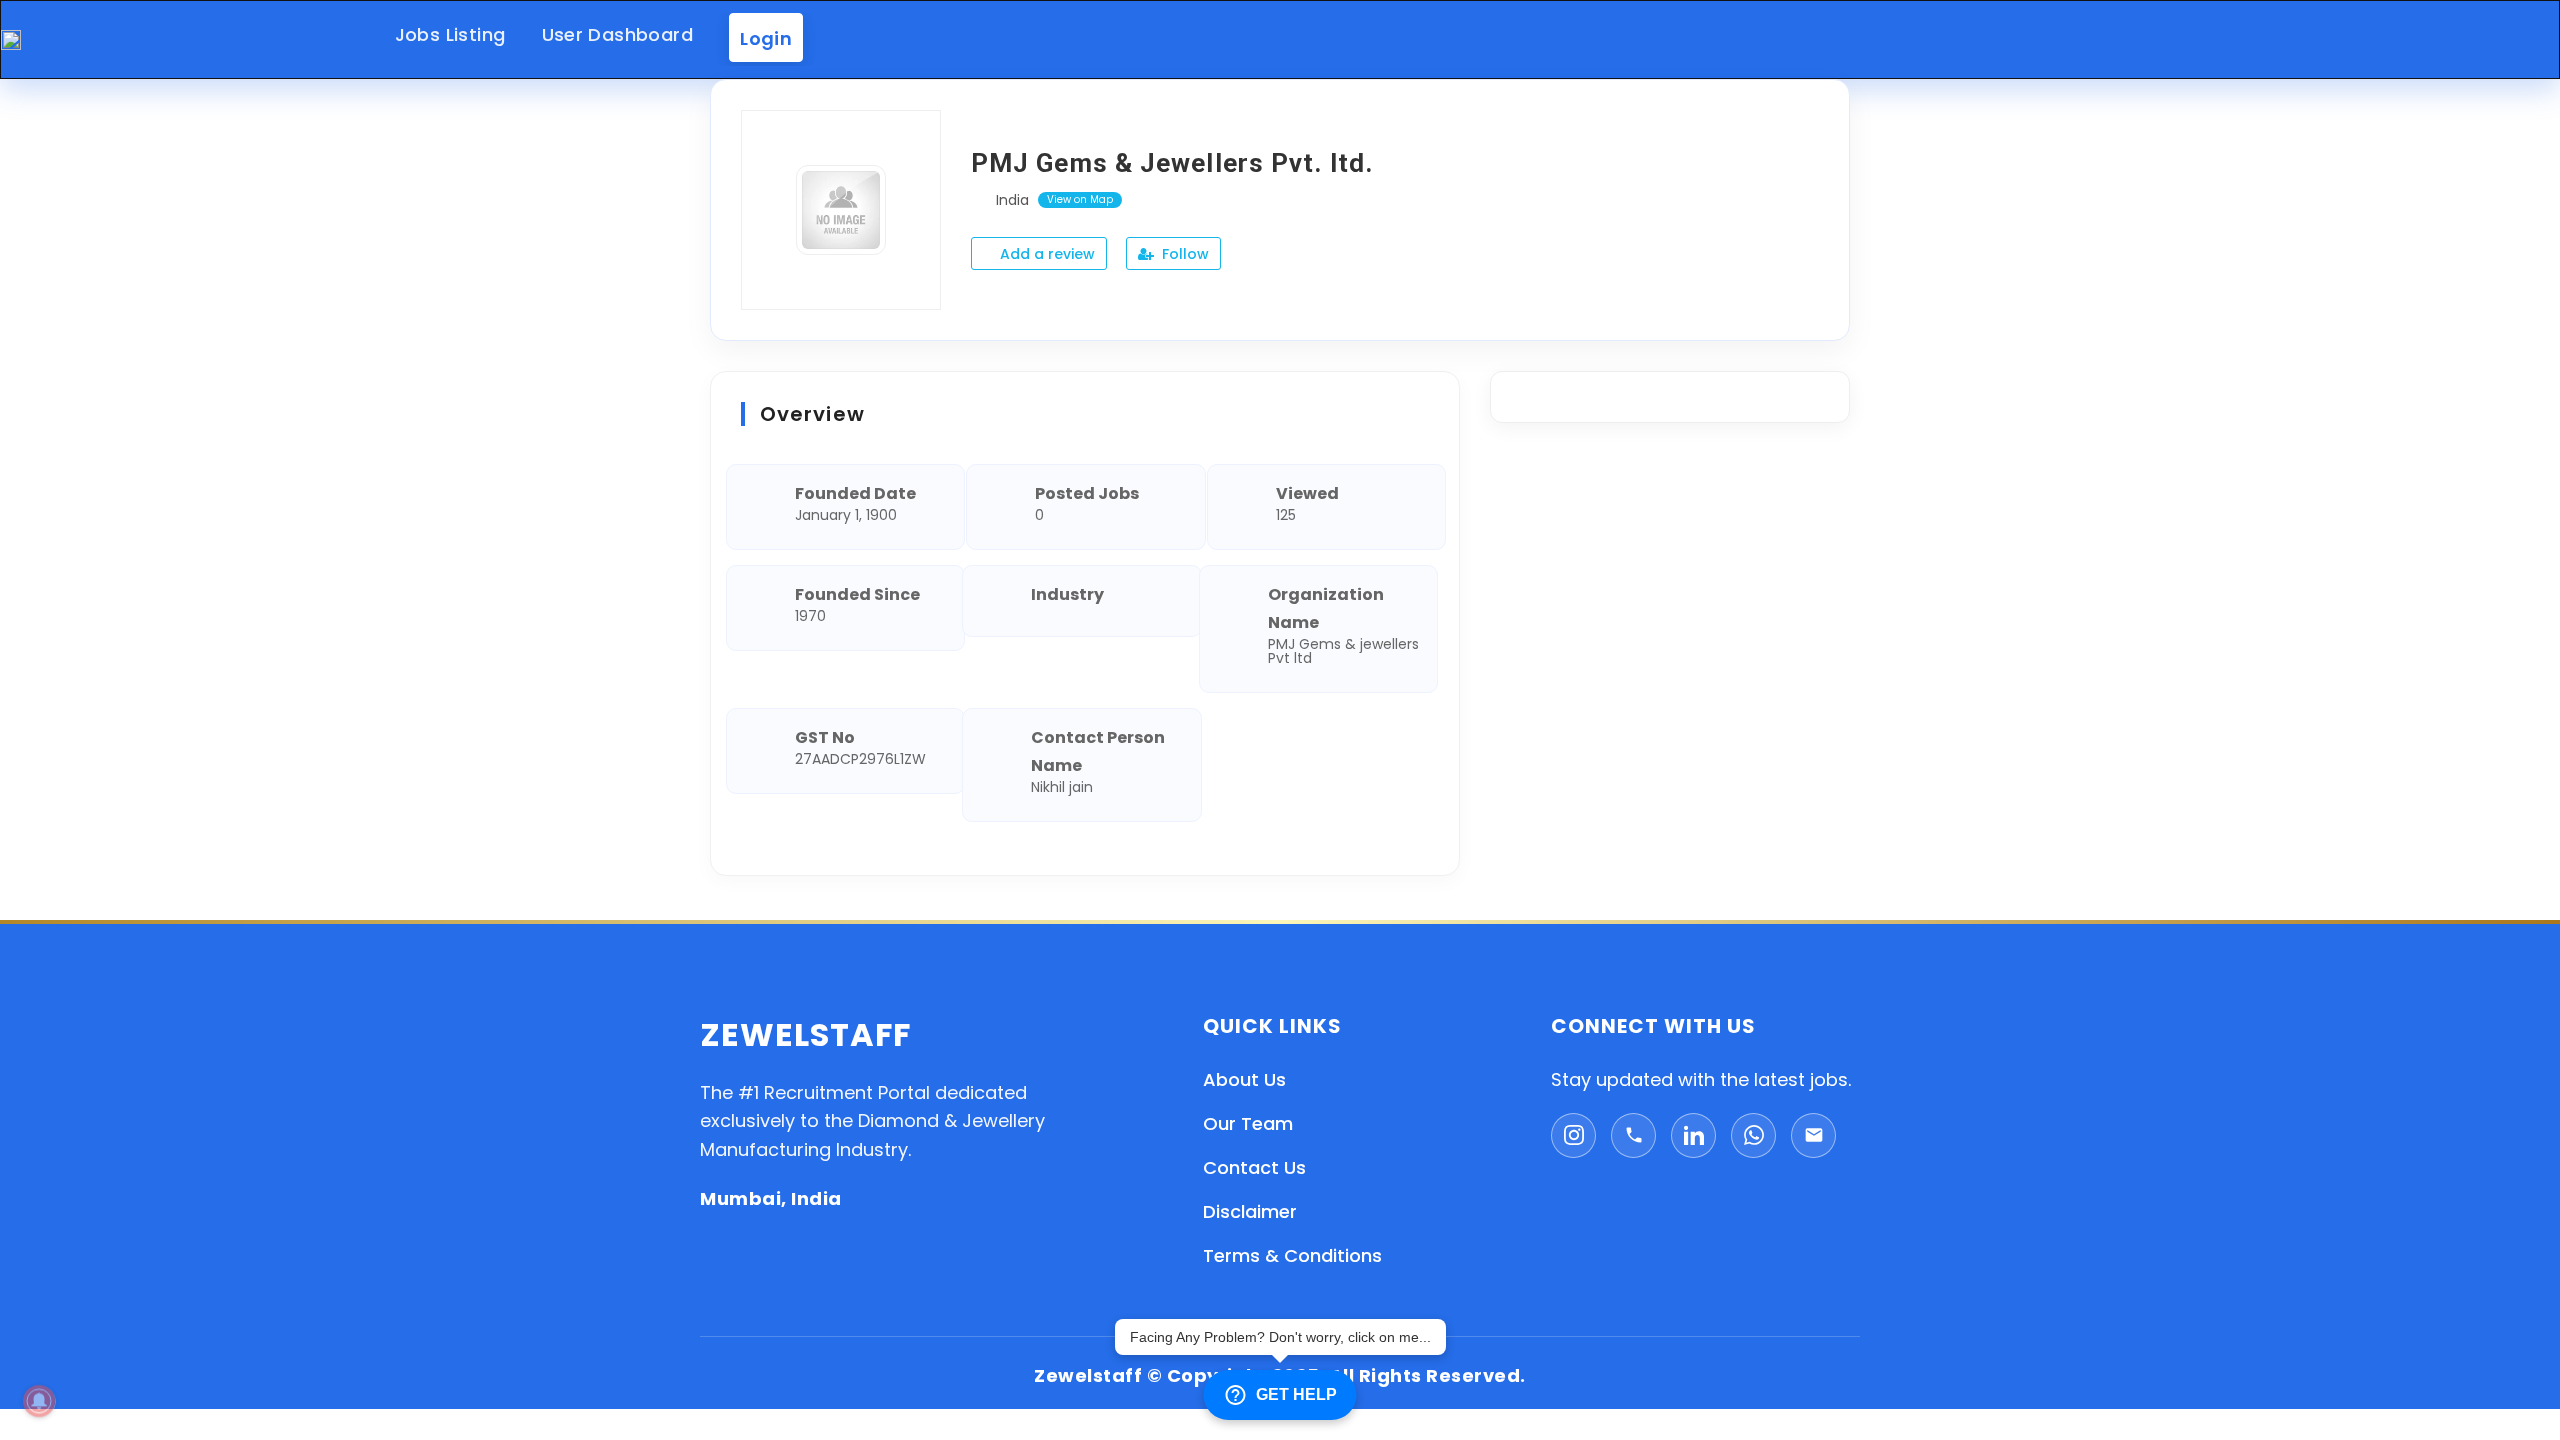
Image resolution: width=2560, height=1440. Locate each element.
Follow (1183, 254)
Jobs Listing (450, 34)
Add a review (1045, 254)
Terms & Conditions (1292, 1255)
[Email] (1813, 1135)
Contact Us (1254, 1167)
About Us (1244, 1079)
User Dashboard (618, 34)
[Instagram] (1573, 1135)
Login (766, 37)
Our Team (1248, 1123)
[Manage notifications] (39, 1401)
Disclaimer (1250, 1211)
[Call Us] (1633, 1135)
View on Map (1080, 199)
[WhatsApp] (1753, 1135)
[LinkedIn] (1693, 1135)
